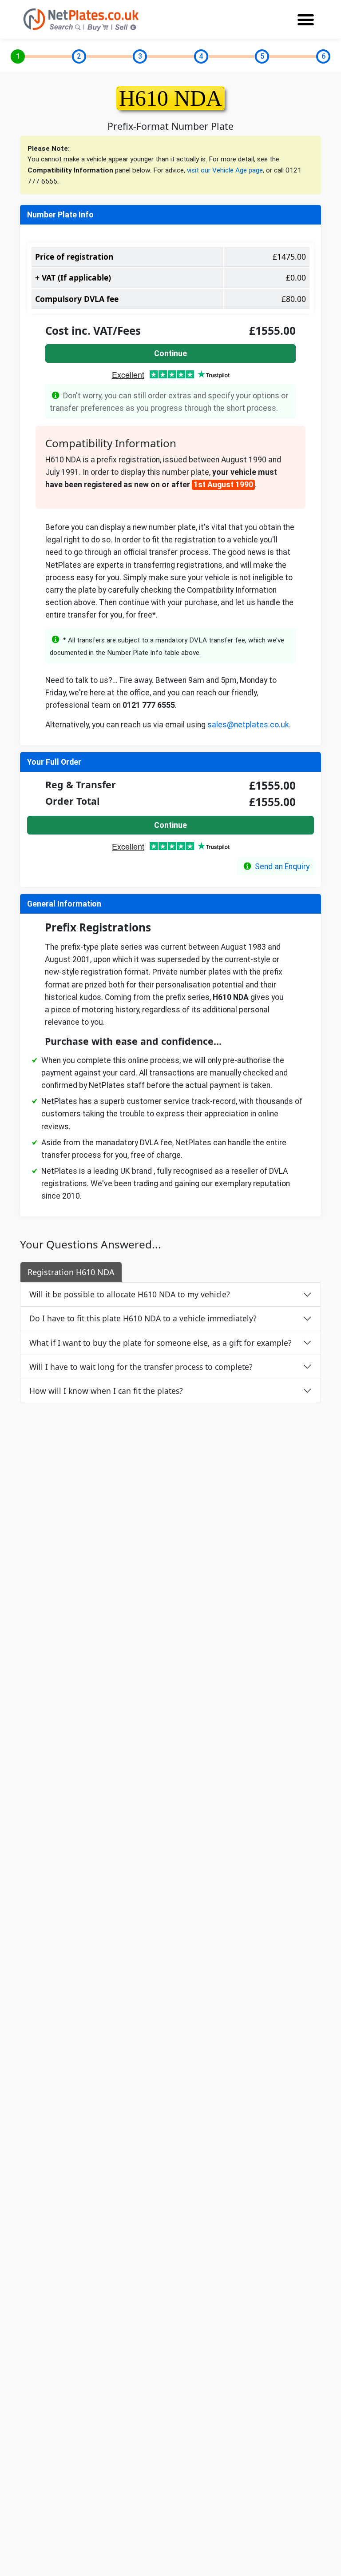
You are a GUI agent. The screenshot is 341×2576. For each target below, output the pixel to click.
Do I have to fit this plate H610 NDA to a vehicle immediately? (143, 1318)
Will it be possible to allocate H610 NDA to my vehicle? (130, 1294)
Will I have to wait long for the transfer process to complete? (141, 1367)
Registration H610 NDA (71, 1272)
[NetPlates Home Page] (81, 19)
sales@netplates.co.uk (248, 725)
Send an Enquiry (282, 867)
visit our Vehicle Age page (225, 170)
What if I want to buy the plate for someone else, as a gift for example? (161, 1343)
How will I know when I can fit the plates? (106, 1391)
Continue (170, 353)
